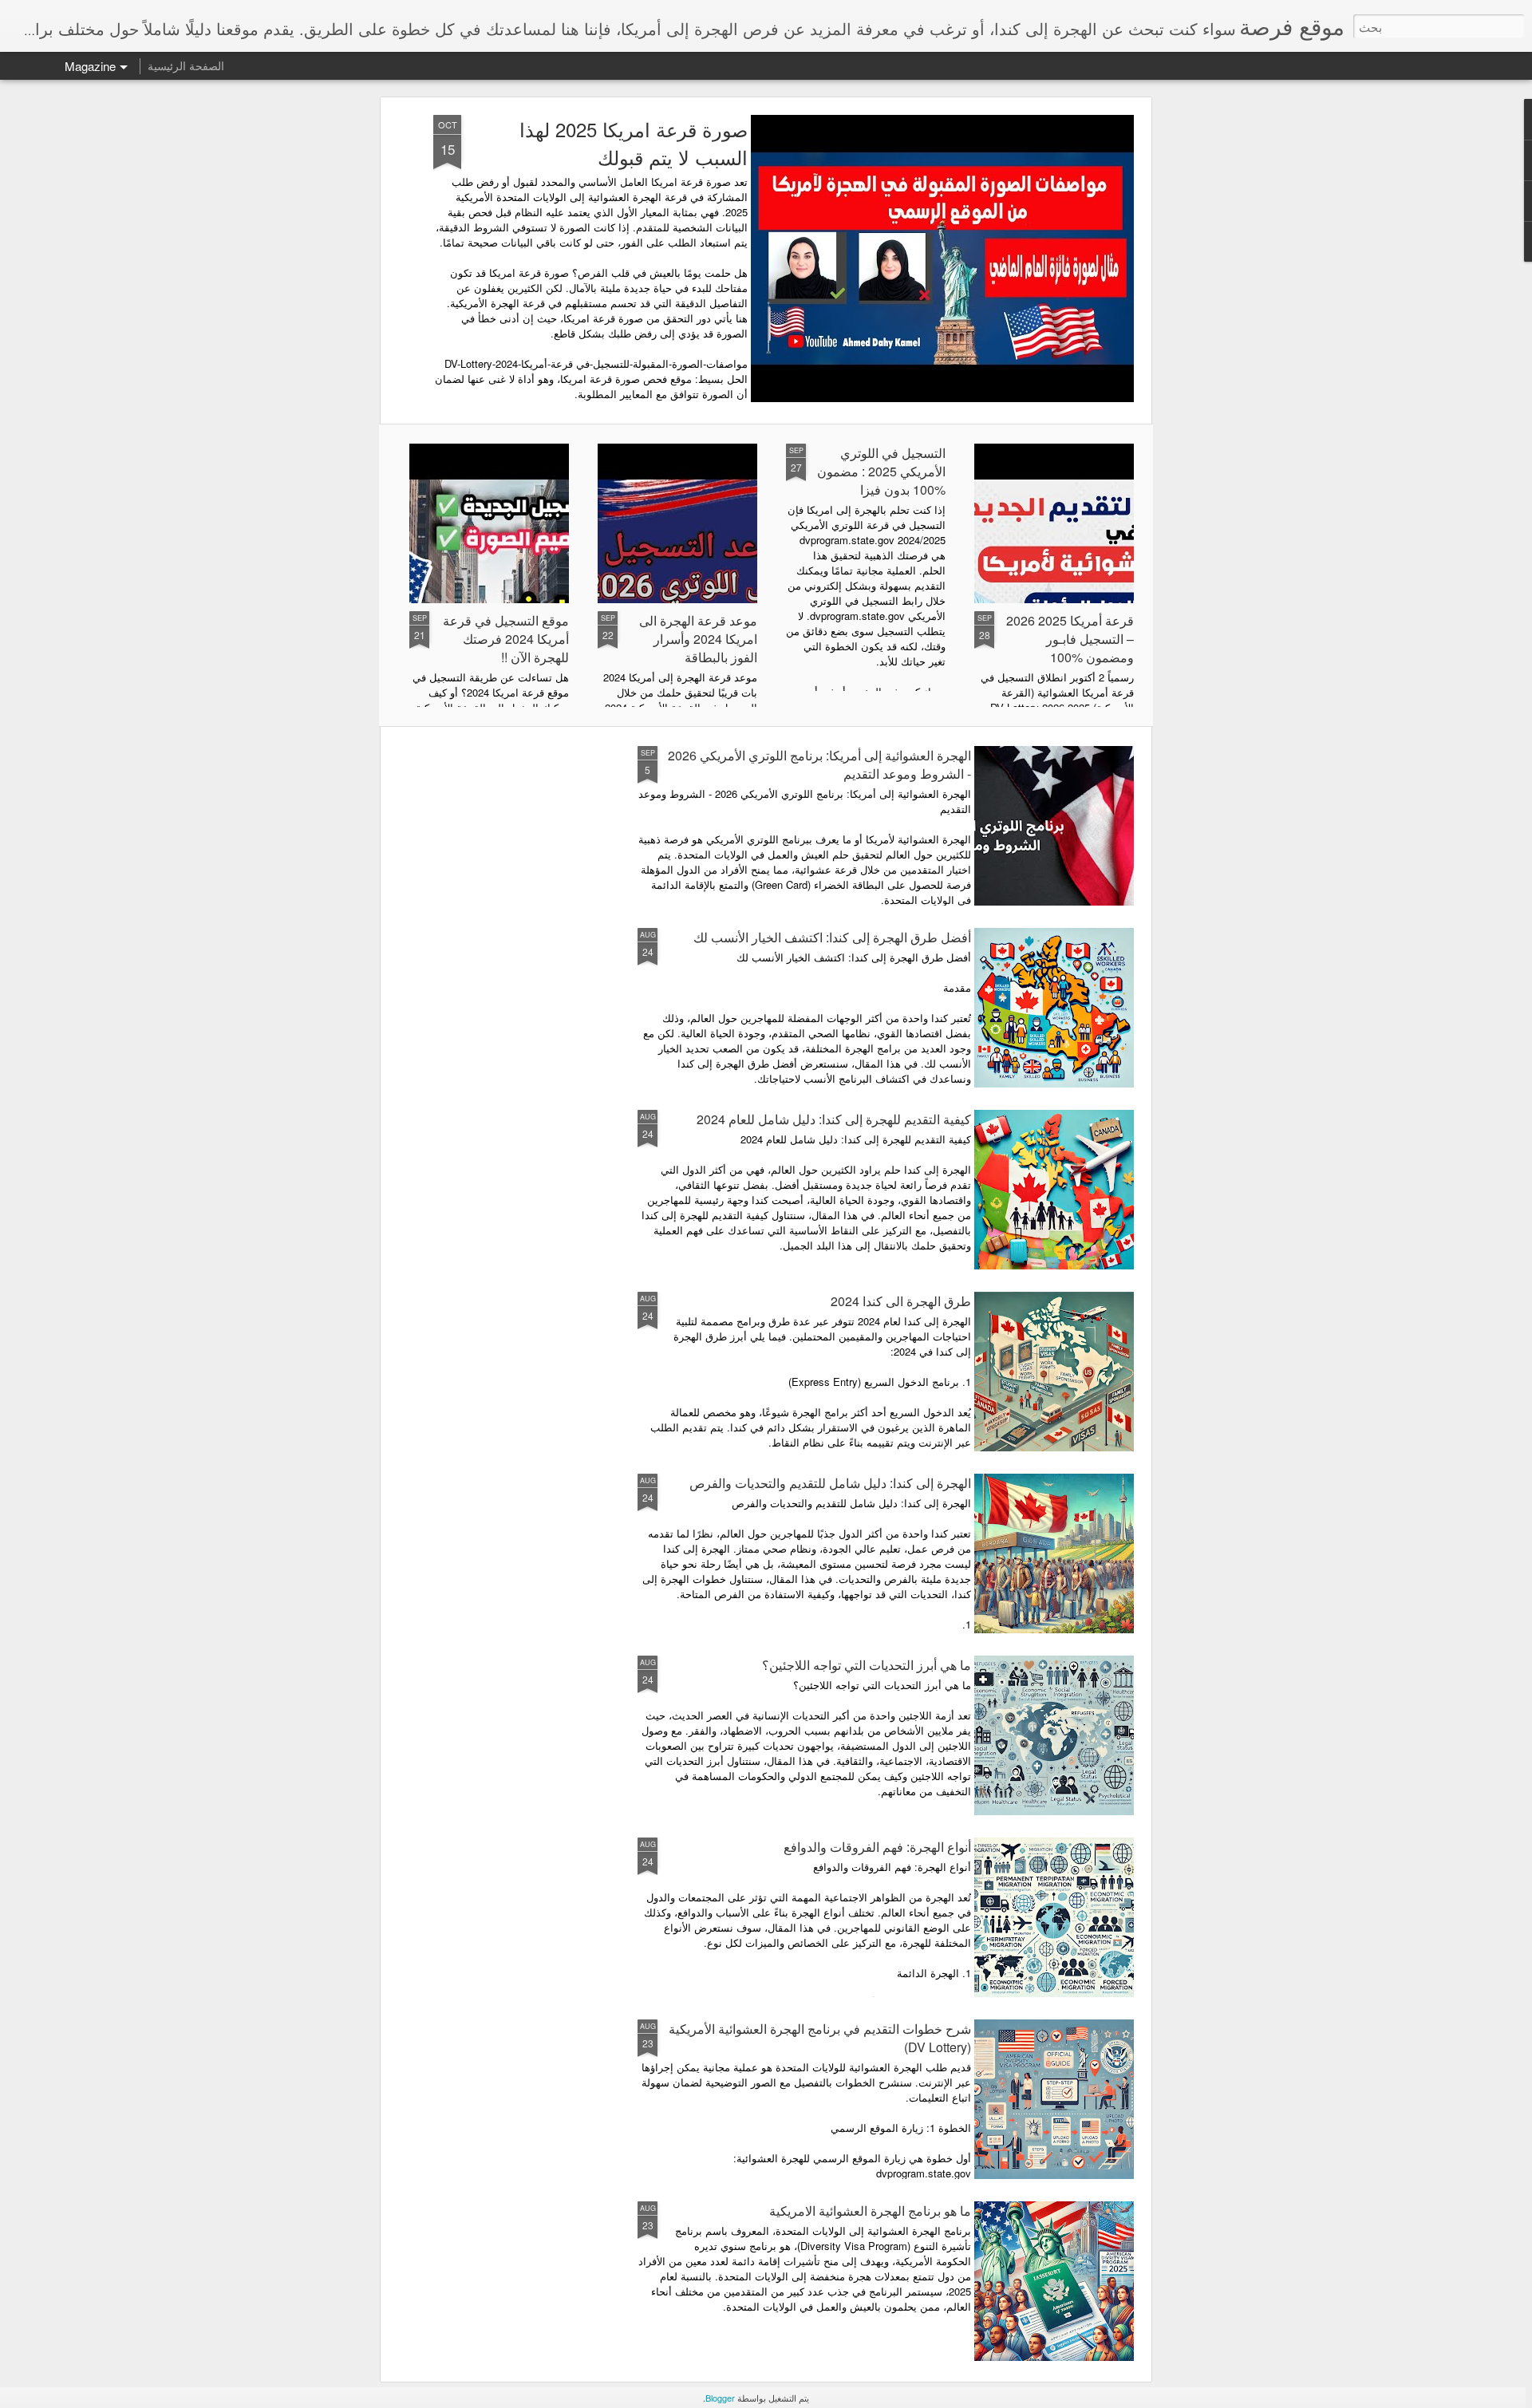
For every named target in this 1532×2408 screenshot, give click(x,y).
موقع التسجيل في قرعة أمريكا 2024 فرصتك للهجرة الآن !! (506, 639)
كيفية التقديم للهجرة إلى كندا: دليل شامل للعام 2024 (834, 1119)
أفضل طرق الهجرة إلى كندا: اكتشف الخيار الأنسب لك (832, 937)
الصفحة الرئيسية (186, 65)
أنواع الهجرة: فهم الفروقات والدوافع (877, 1847)
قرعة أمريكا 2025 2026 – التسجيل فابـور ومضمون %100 (1070, 639)
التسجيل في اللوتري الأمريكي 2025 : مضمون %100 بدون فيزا (881, 471)
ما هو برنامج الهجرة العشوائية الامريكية (870, 2211)
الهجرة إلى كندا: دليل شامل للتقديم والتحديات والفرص (830, 1483)
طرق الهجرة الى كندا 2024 (901, 1301)
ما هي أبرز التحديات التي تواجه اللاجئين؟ (867, 1665)
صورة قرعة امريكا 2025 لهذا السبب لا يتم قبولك (634, 143)
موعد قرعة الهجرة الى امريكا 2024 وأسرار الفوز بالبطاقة (698, 639)
